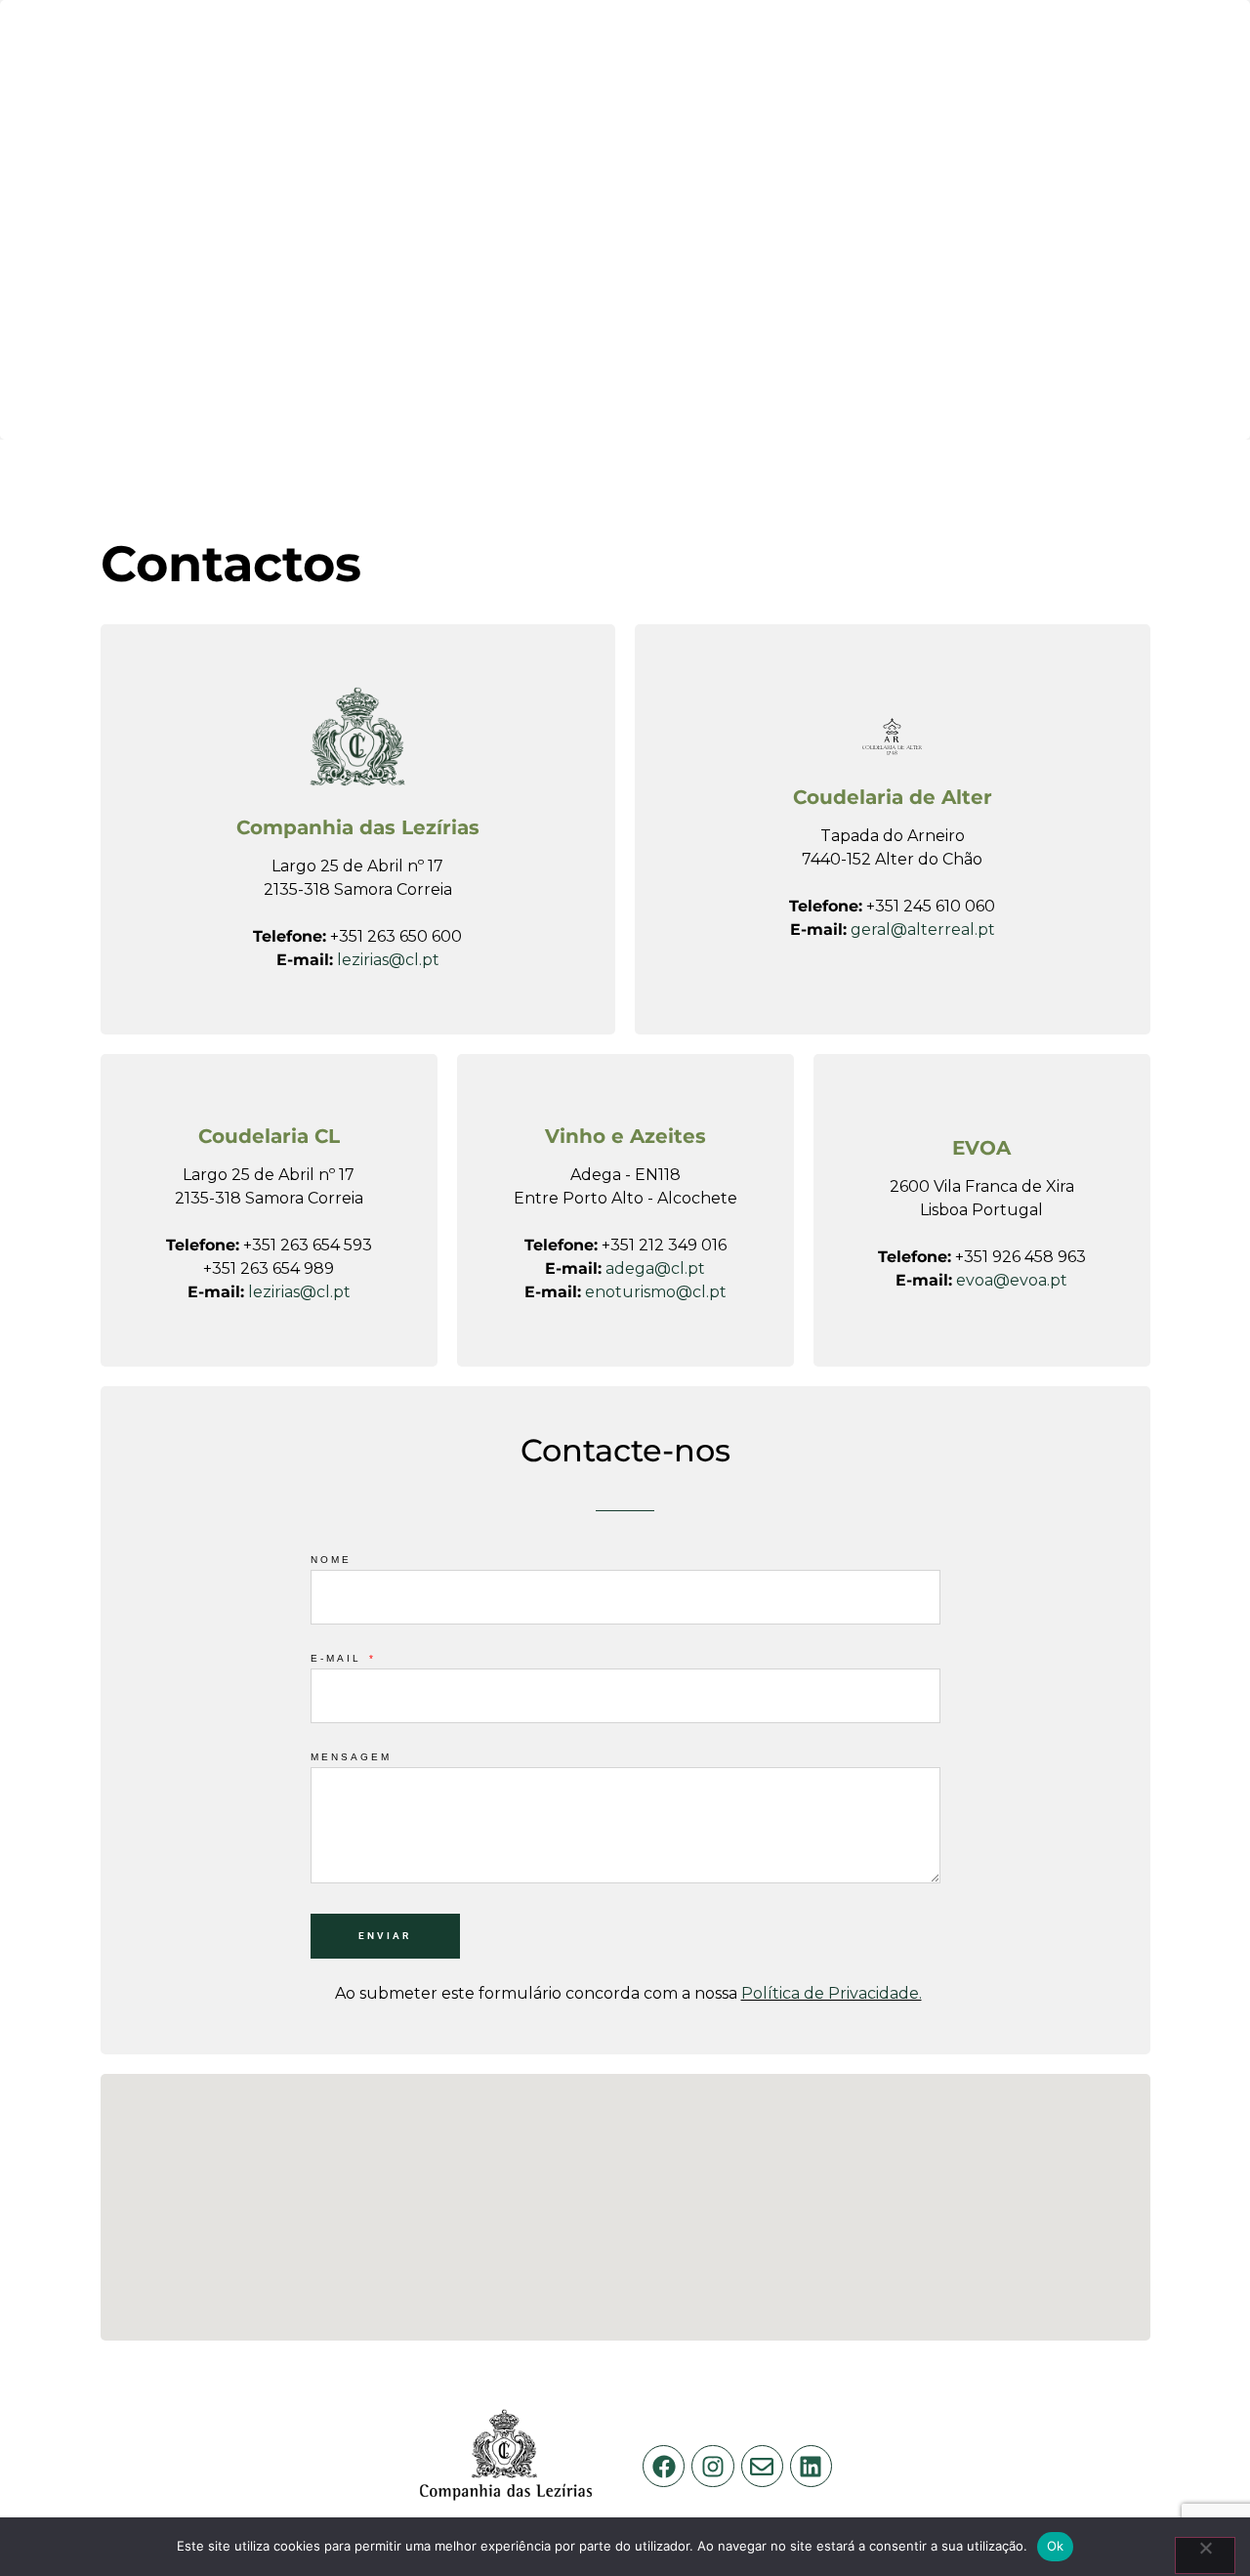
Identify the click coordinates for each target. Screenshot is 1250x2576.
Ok (1056, 2546)
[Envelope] (762, 2466)
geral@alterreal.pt (923, 929)
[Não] (1205, 2555)
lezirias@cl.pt (388, 960)
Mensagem (351, 1757)
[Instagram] (712, 2466)
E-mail (339, 1659)
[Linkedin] (811, 2466)
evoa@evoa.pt (1012, 1280)
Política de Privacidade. (832, 1993)
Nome (331, 1560)
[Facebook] (664, 2466)
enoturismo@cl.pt (656, 1292)
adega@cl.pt (655, 1268)
